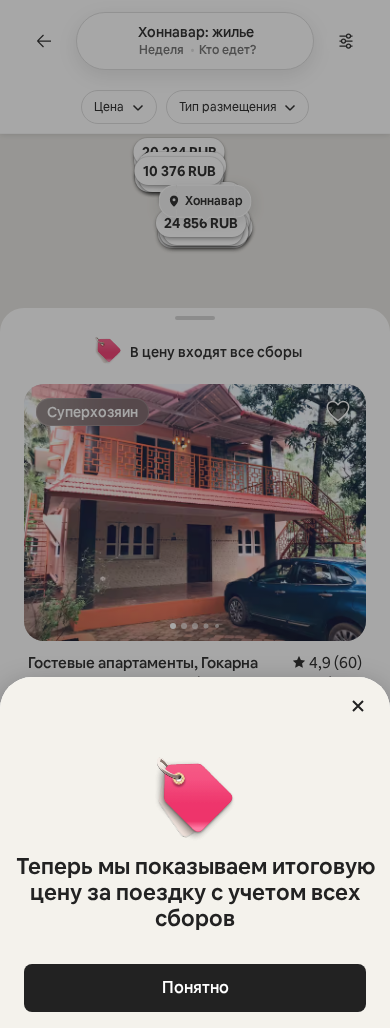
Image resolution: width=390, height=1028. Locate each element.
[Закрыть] (358, 706)
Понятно (195, 987)
